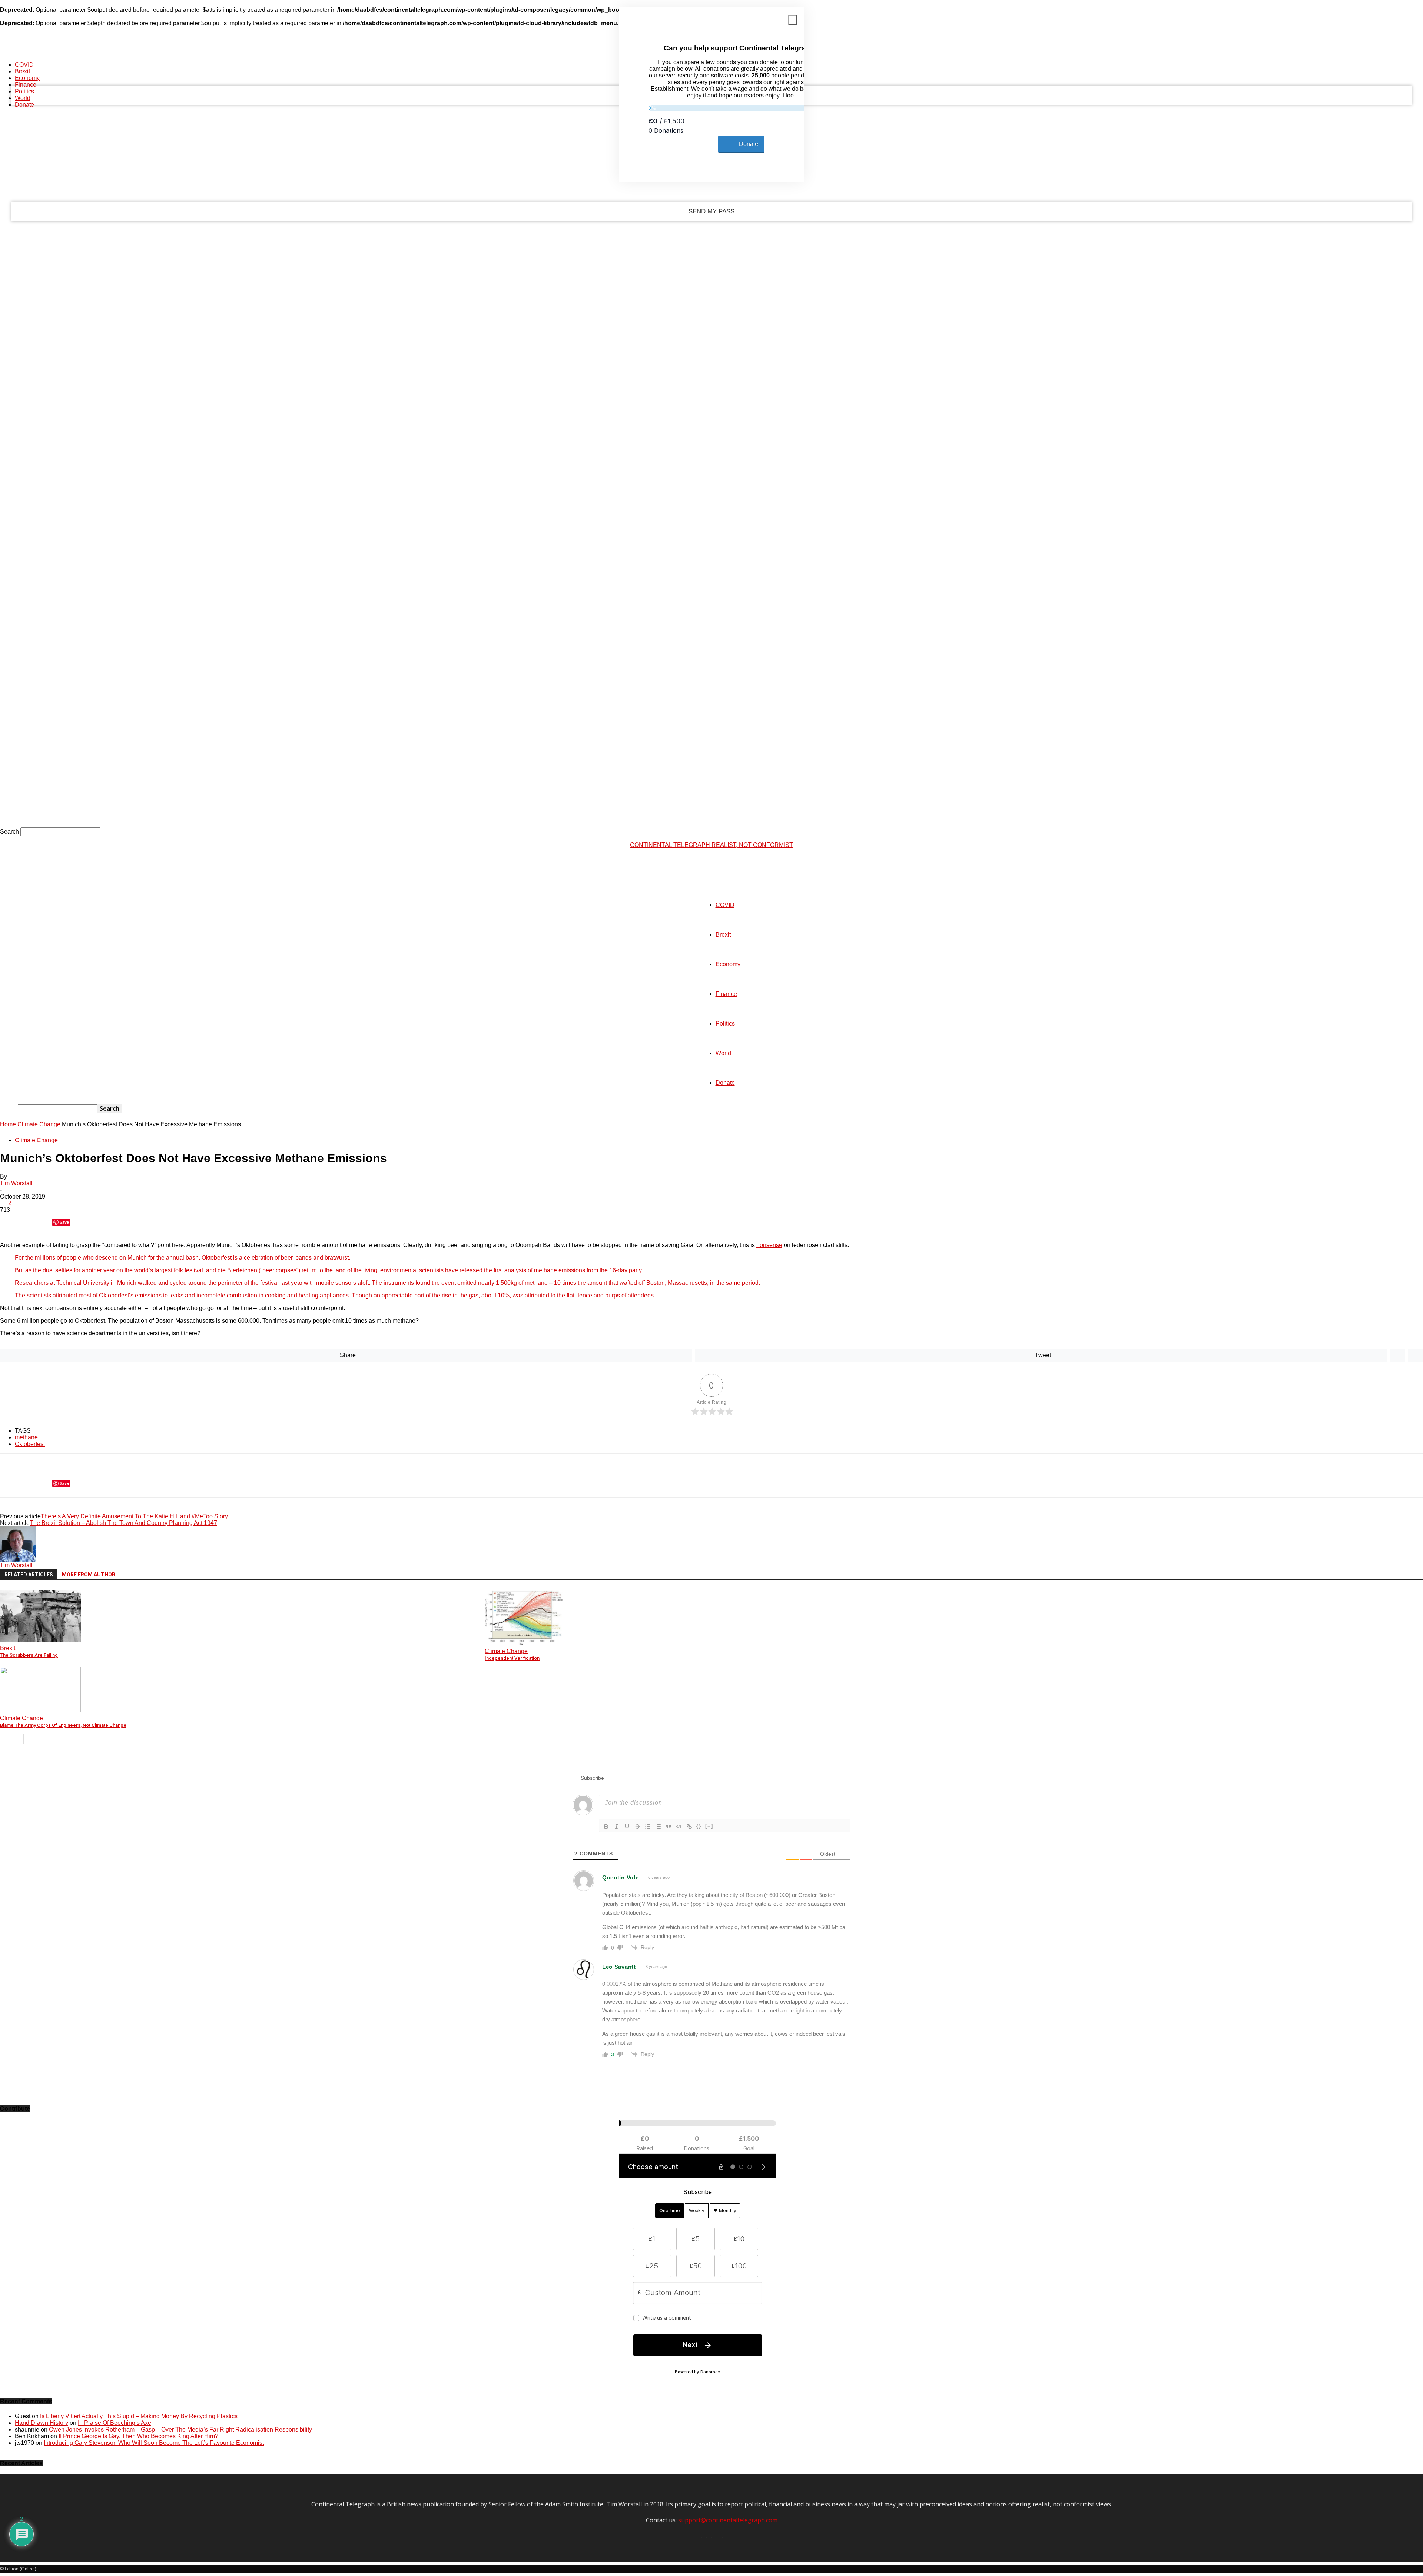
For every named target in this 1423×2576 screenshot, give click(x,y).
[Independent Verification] (524, 1643)
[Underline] (627, 1827)
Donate (24, 105)
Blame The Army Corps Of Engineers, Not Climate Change (63, 1725)
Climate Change (39, 1124)
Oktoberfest (30, 1444)
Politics (24, 91)
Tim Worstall (16, 1183)
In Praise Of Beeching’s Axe (115, 2423)
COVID (24, 65)
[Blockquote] (669, 1827)
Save (64, 1222)
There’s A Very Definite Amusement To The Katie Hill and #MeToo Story (134, 1516)
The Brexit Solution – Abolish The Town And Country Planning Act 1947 (123, 1523)
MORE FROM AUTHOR (89, 1575)
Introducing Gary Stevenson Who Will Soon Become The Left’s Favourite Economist (154, 2443)
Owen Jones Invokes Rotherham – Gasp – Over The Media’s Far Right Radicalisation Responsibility (180, 2429)
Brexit (22, 71)
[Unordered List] (658, 1827)
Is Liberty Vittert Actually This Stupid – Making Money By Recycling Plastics (139, 2416)
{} (699, 1826)
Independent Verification (512, 1658)
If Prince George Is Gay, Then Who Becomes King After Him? (138, 2436)
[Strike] (637, 1827)
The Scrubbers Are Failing (29, 1655)
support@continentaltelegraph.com (728, 2520)
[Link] (689, 1827)
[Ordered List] (648, 1827)
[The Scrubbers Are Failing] (40, 1640)
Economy (27, 78)
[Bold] (606, 1827)
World (23, 98)
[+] (709, 1826)
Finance (26, 85)
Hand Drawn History (42, 2423)
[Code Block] (679, 1827)
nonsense (769, 1245)
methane (26, 1437)
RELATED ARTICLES (29, 1575)
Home (8, 1124)
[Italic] (617, 1827)
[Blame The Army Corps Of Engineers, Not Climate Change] (40, 1710)
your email (108, 181)
